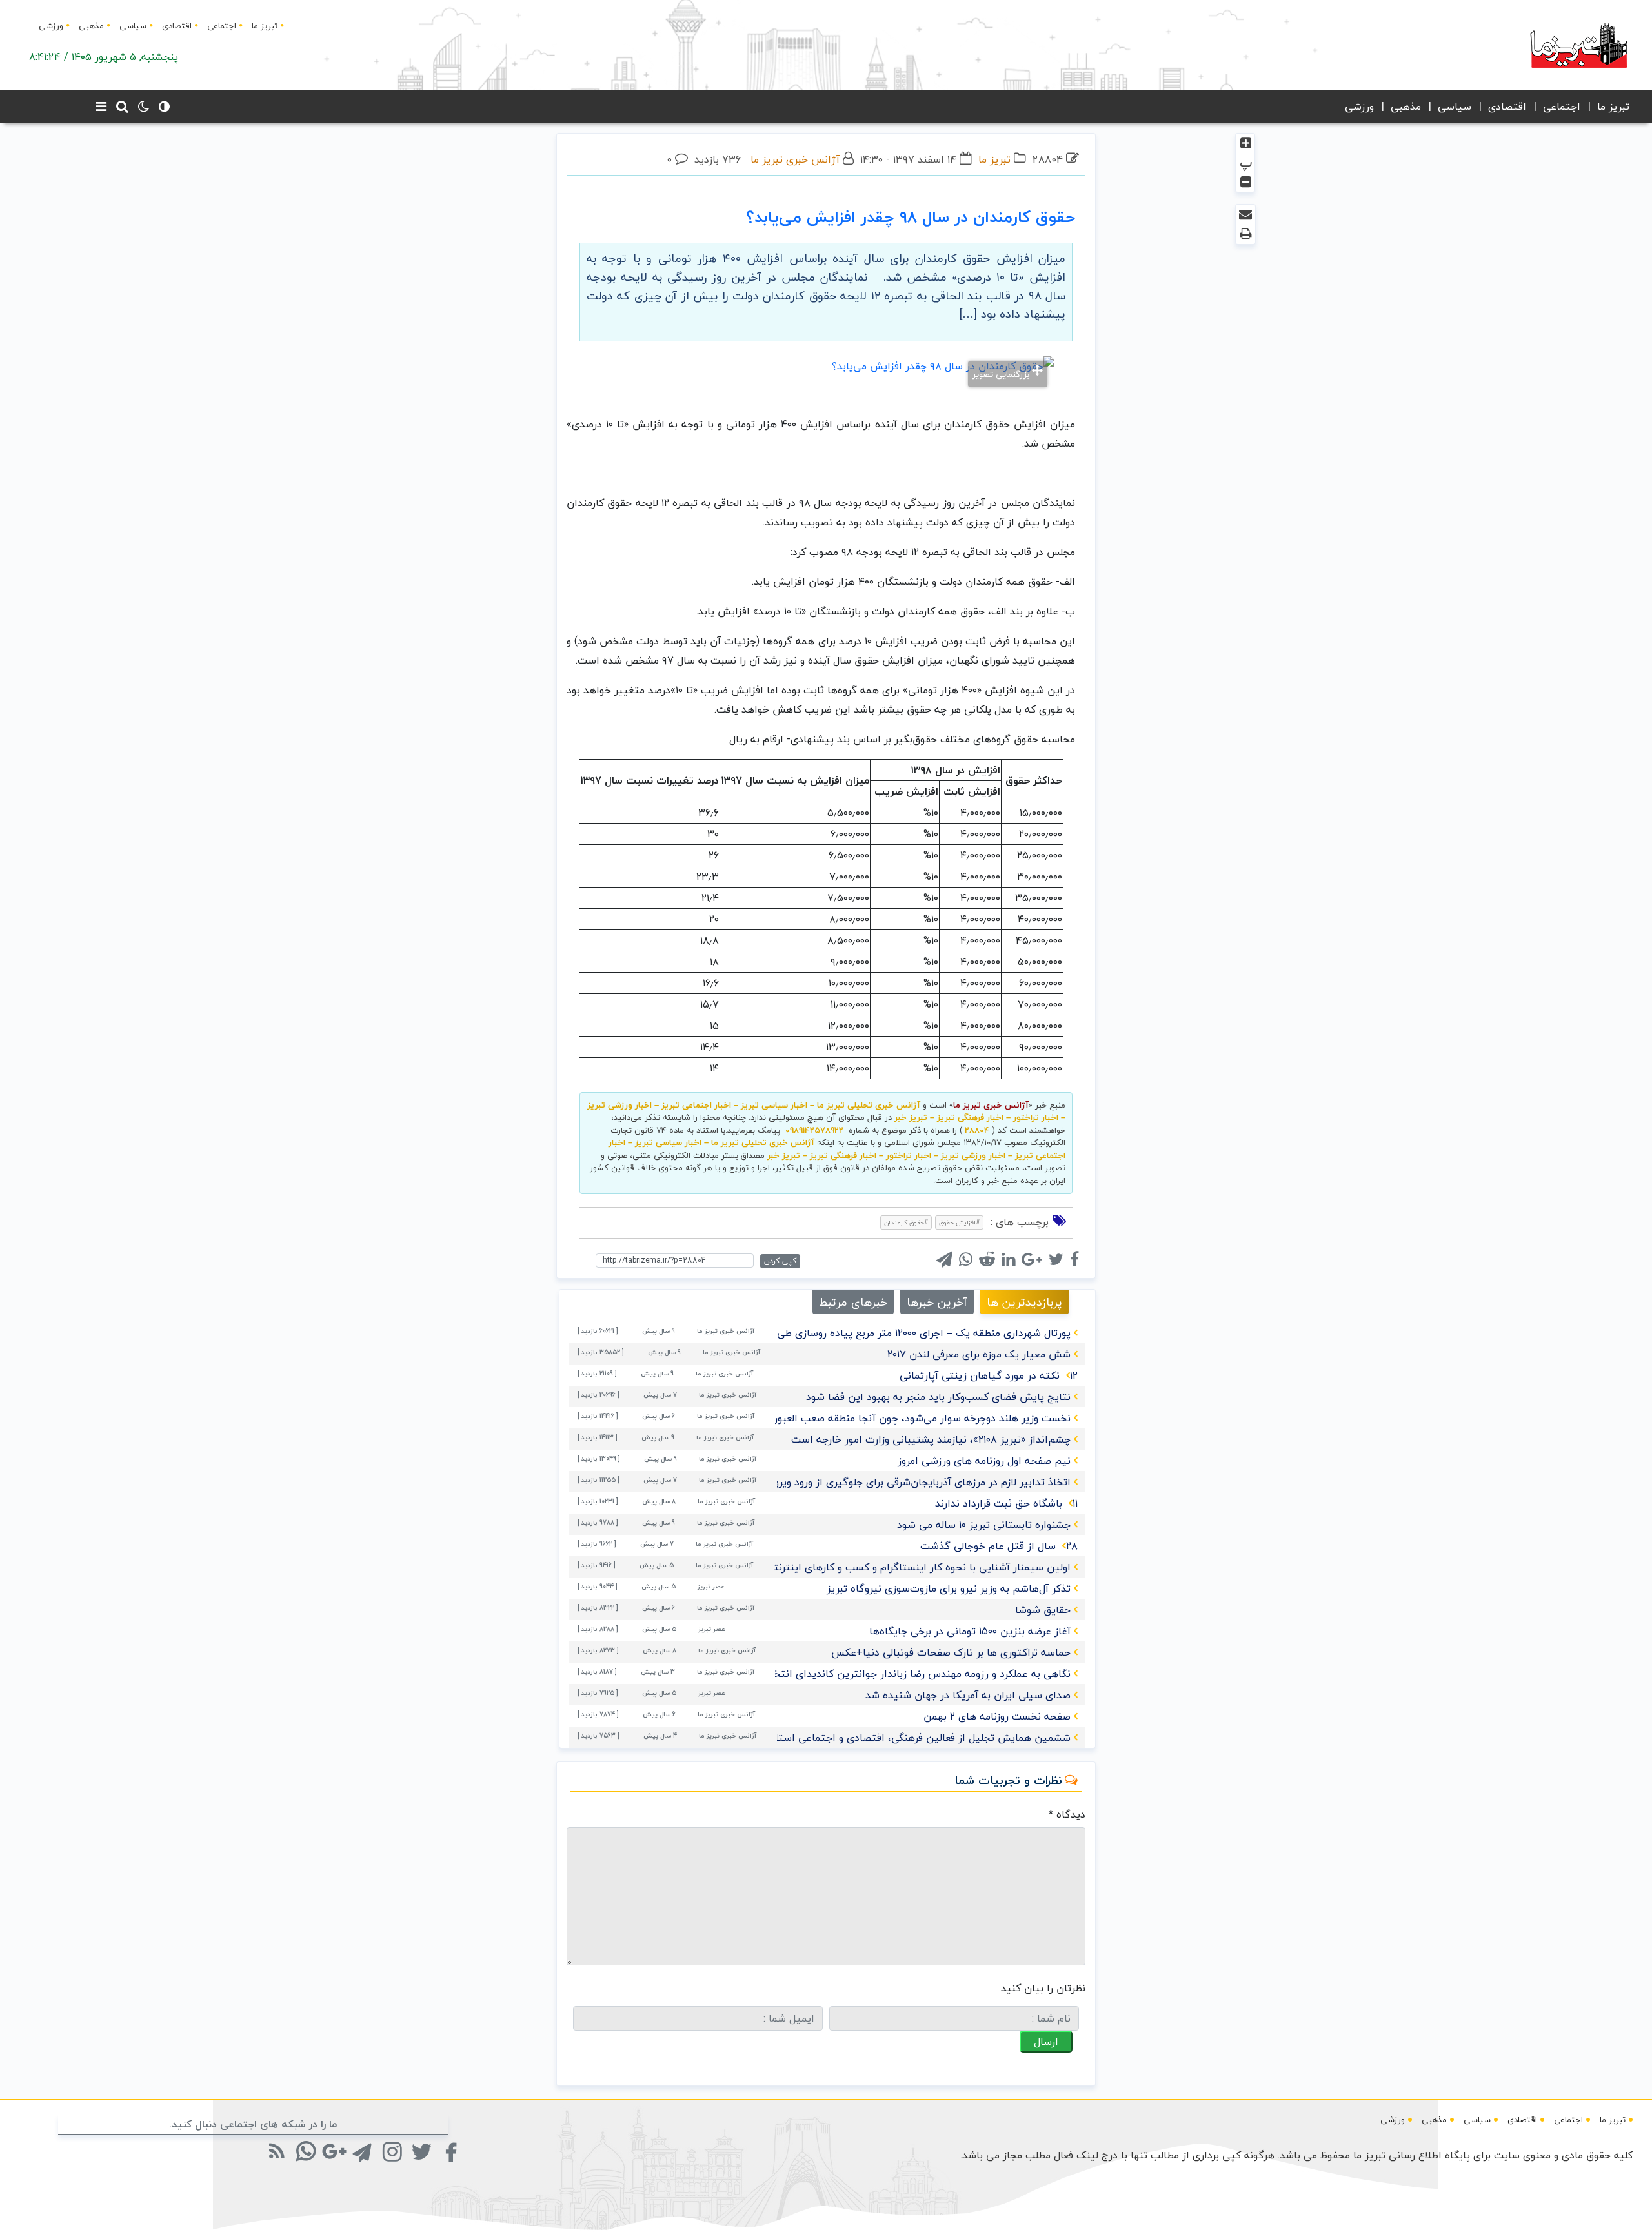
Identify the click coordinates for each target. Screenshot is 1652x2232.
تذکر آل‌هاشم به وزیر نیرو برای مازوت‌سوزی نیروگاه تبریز (949, 1588)
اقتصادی (177, 26)
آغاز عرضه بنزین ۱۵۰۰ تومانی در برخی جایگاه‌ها (970, 1631)
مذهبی (91, 26)
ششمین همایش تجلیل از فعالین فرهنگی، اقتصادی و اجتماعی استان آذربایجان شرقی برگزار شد (861, 1738)
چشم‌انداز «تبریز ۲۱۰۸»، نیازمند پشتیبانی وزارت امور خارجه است (931, 1439)
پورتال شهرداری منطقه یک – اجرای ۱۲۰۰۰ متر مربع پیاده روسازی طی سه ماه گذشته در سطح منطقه (855, 1333)
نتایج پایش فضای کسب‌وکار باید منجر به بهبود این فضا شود (938, 1397)
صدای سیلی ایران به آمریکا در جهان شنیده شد (968, 1695)
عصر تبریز (711, 1586)
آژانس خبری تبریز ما (795, 159)
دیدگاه (1067, 1814)
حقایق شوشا (1043, 1610)
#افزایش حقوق (959, 1222)
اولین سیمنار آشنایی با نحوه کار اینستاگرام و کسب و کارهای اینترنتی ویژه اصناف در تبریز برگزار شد (852, 1567)
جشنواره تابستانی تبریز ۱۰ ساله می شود (984, 1525)
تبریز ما (265, 26)
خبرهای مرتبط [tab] (853, 1302)
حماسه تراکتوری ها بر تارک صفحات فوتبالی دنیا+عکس (951, 1652)
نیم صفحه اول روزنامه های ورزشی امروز (984, 1461)
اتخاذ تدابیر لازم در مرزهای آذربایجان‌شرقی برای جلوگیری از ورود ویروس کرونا (904, 1482)
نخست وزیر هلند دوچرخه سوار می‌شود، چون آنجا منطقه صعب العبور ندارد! (909, 1418)
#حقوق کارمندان (906, 1222)
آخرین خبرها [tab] (937, 1302)
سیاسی (133, 26)
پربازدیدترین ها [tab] (1024, 1302)
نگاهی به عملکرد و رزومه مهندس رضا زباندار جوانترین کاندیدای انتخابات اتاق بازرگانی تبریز (871, 1674)
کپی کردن (780, 1261)
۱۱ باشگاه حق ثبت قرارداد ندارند (1006, 1503)
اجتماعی (222, 26)
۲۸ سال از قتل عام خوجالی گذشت (999, 1546)
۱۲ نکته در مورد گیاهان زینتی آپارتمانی (989, 1375)
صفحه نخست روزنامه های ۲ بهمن (997, 1716)
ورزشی (51, 26)
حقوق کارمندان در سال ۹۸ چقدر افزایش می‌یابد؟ (911, 217)
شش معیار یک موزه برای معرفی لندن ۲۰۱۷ (979, 1354)
